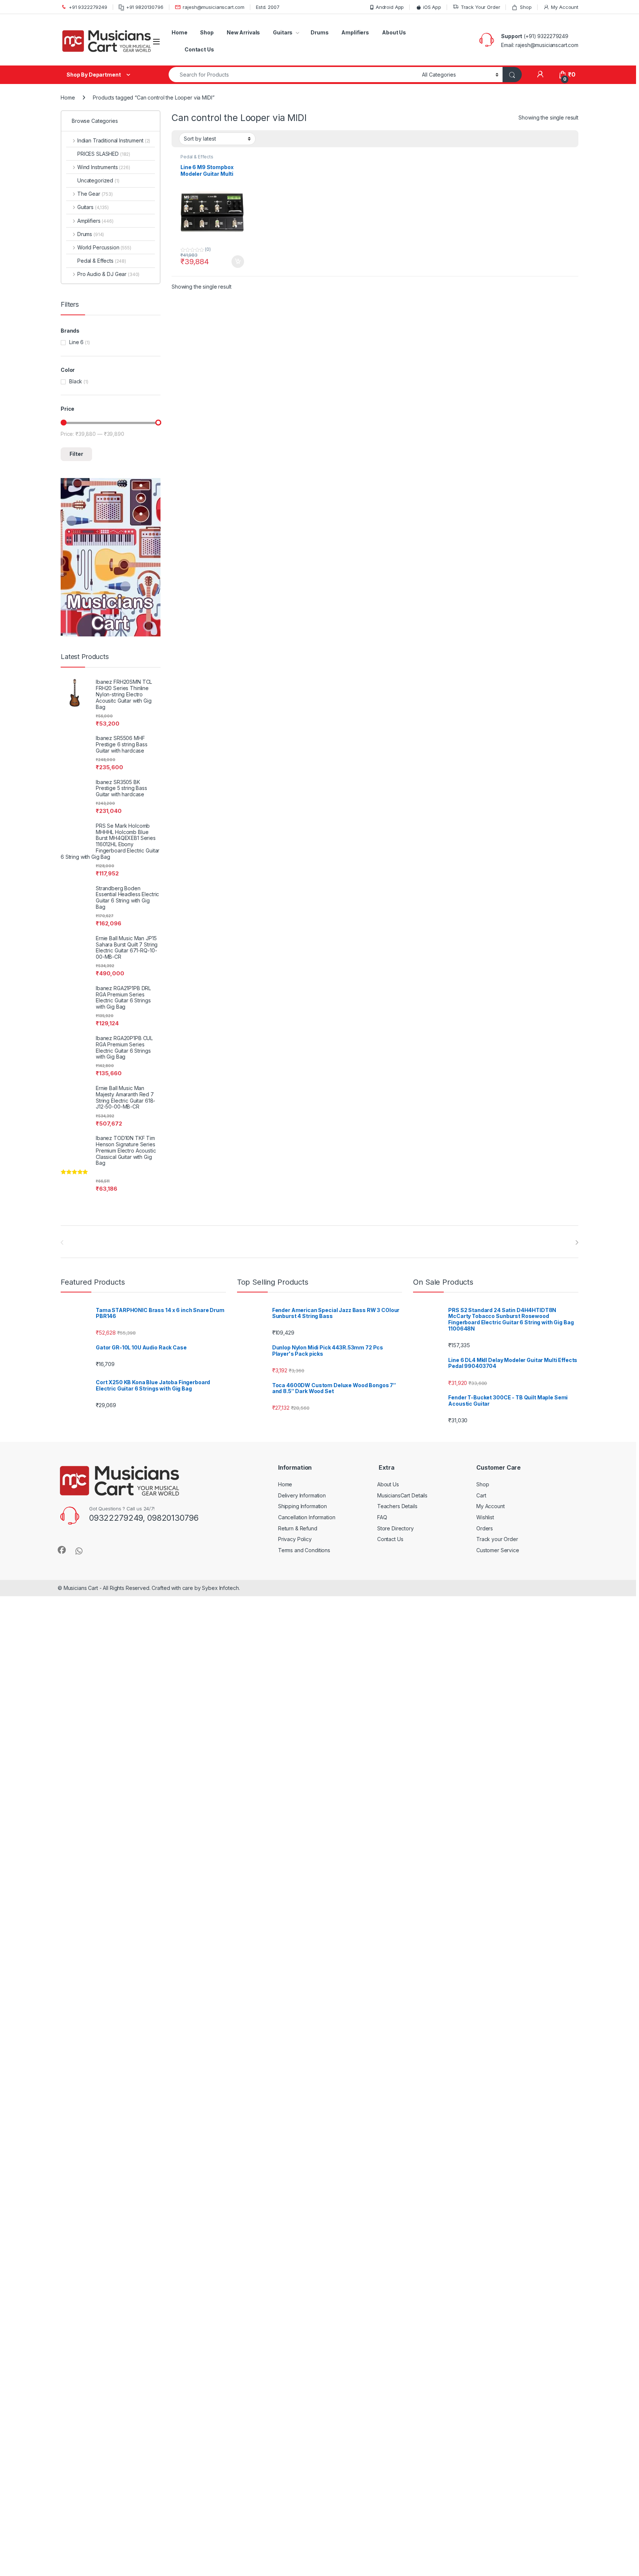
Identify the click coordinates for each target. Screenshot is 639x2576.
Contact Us (199, 49)
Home (179, 32)
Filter (76, 454)
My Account (565, 7)
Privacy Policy (295, 1539)
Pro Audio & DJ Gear (108, 274)
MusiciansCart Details (402, 1495)
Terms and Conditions (304, 1550)
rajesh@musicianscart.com (214, 7)
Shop (526, 7)
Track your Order (497, 1539)
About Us (394, 32)
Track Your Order (481, 7)
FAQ (382, 1517)
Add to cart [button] (238, 262)
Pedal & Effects (197, 157)
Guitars (283, 32)
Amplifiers (355, 32)
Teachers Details (397, 1506)
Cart (481, 1495)
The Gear (95, 194)
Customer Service (498, 1550)
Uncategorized (98, 180)
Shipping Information (302, 1506)
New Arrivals (243, 32)
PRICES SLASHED (104, 154)
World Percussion (104, 247)
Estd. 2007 (268, 7)
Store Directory (395, 1528)
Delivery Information (302, 1495)
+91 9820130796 (145, 7)
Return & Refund (298, 1528)
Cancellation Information (307, 1517)
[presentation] (577, 1242)
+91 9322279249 (88, 7)
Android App (390, 7)
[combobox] (293, 75)
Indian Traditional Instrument (114, 140)
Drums (319, 32)
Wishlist (485, 1517)
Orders (485, 1528)
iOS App (432, 7)
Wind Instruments (104, 167)
